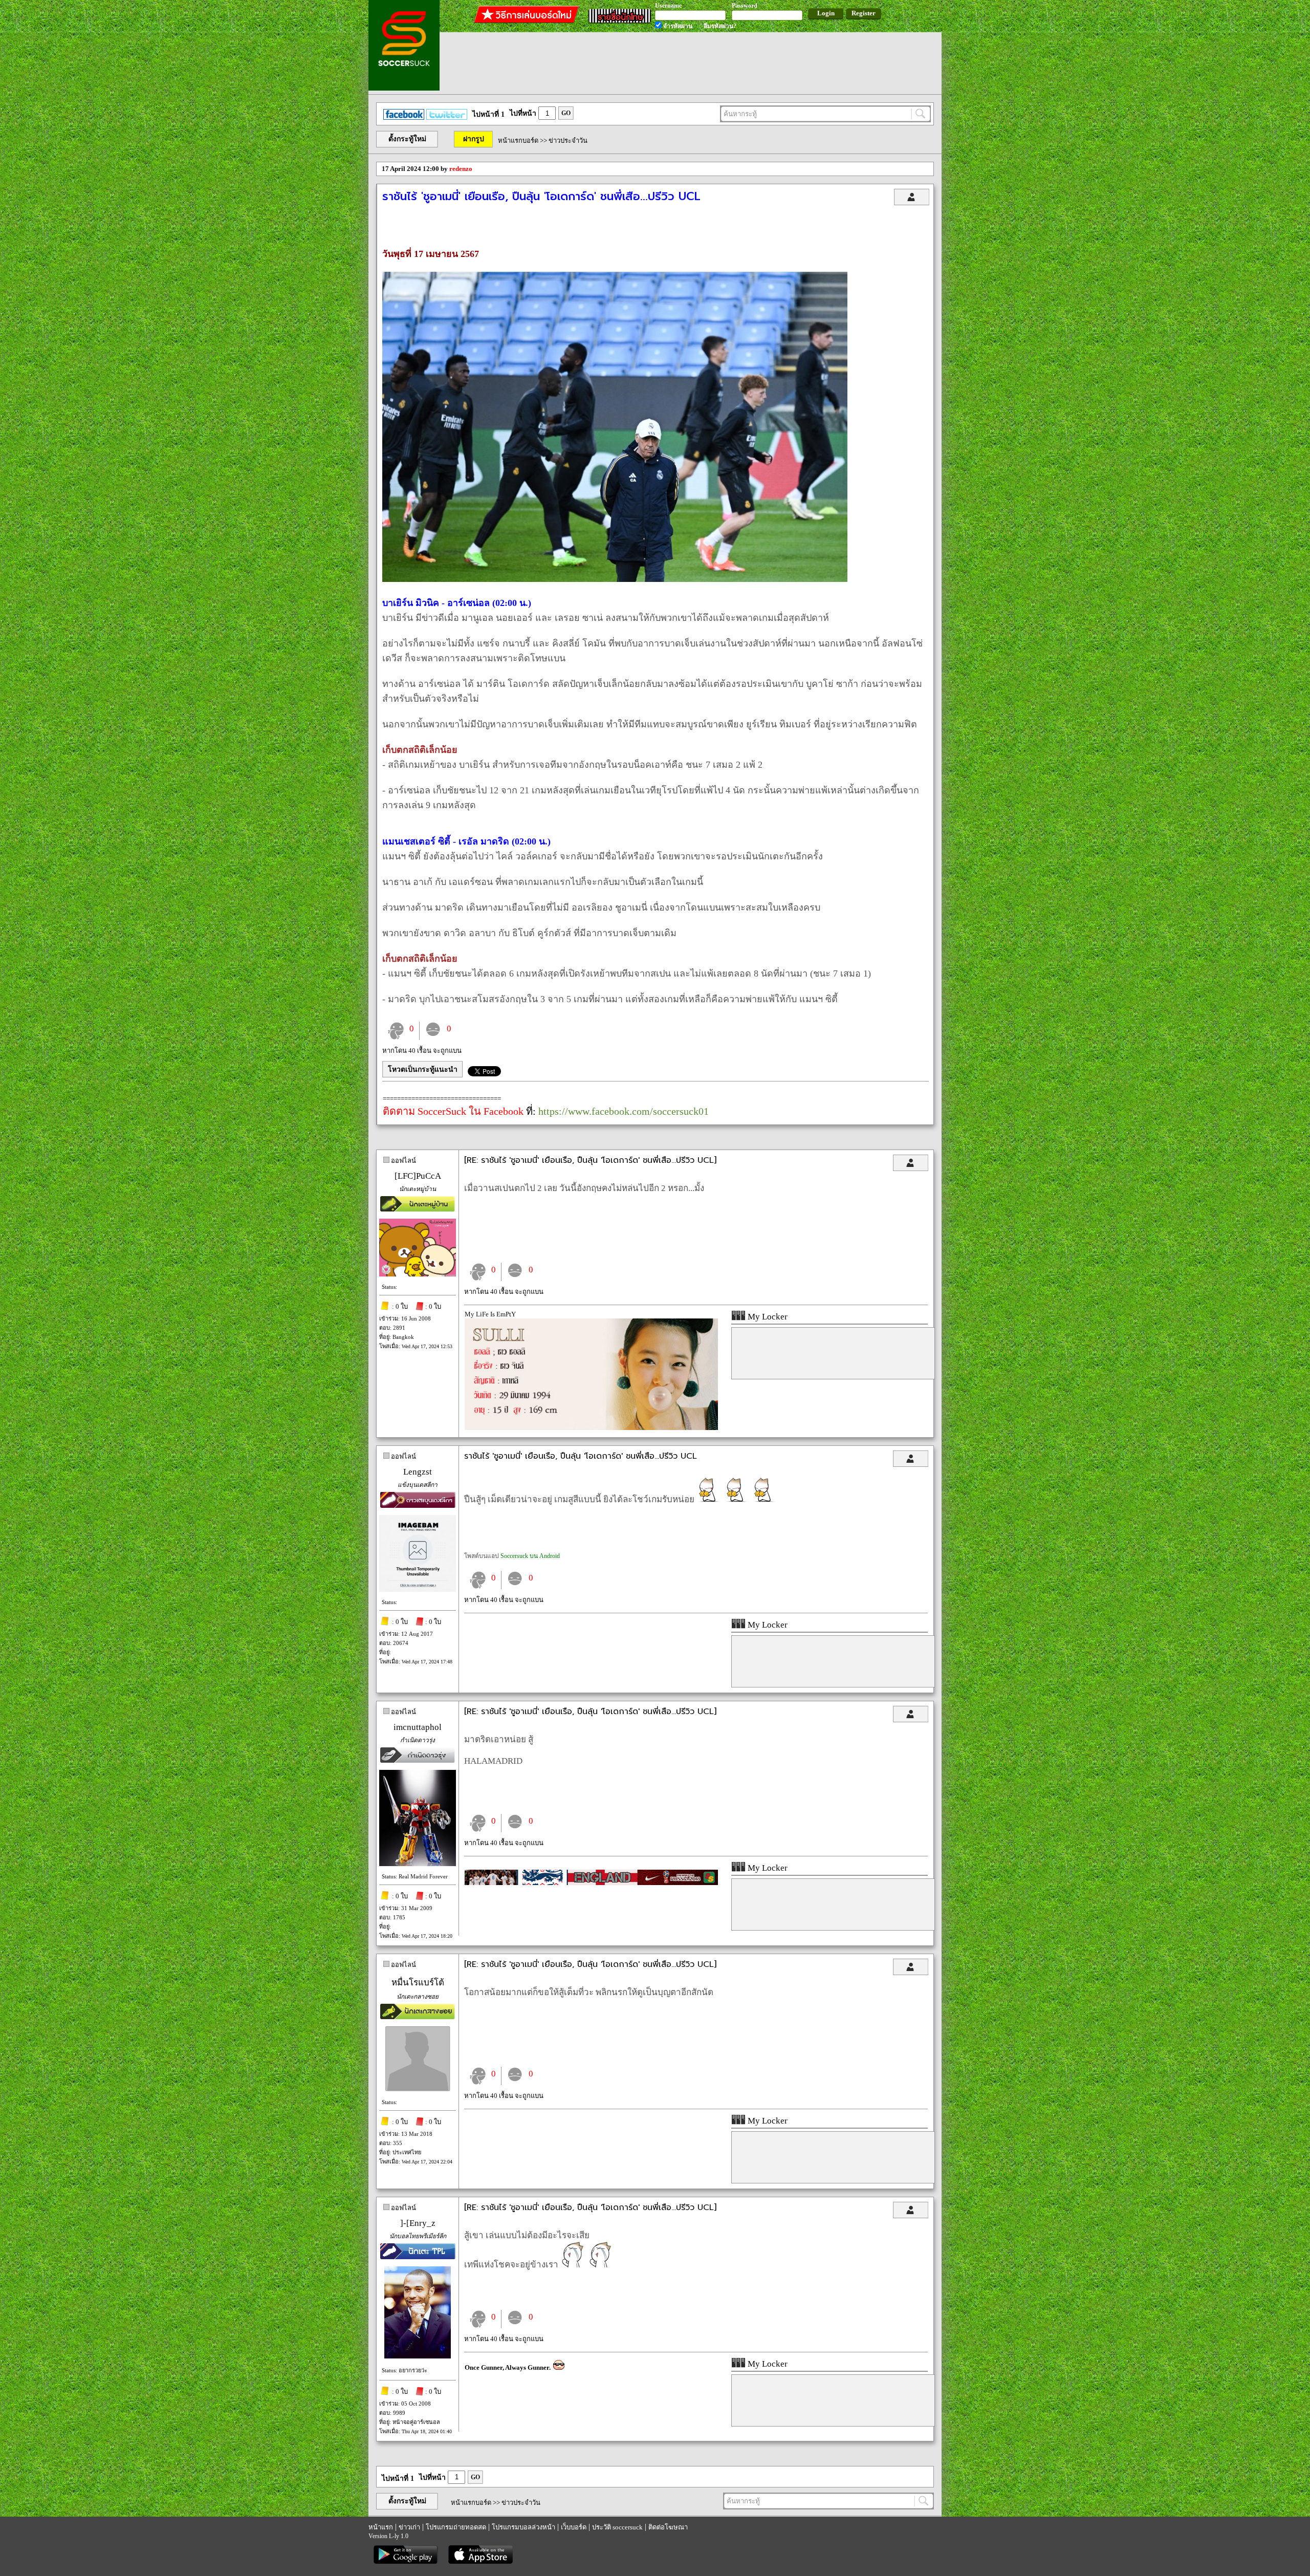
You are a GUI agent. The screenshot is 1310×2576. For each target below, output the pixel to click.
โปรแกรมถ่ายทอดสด (456, 2527)
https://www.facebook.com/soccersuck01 (624, 1111)
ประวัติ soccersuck (617, 2527)
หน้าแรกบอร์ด (518, 140)
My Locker (767, 1317)
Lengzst (418, 1472)
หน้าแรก (381, 2527)
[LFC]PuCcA (418, 1176)
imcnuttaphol (418, 1727)
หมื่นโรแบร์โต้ (418, 1983)
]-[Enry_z (418, 2223)
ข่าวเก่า (409, 2527)
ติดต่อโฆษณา (668, 2527)
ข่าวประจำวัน (568, 140)
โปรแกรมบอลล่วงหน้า (523, 2527)
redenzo (461, 169)
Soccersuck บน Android (530, 1556)
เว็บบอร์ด (574, 2527)
